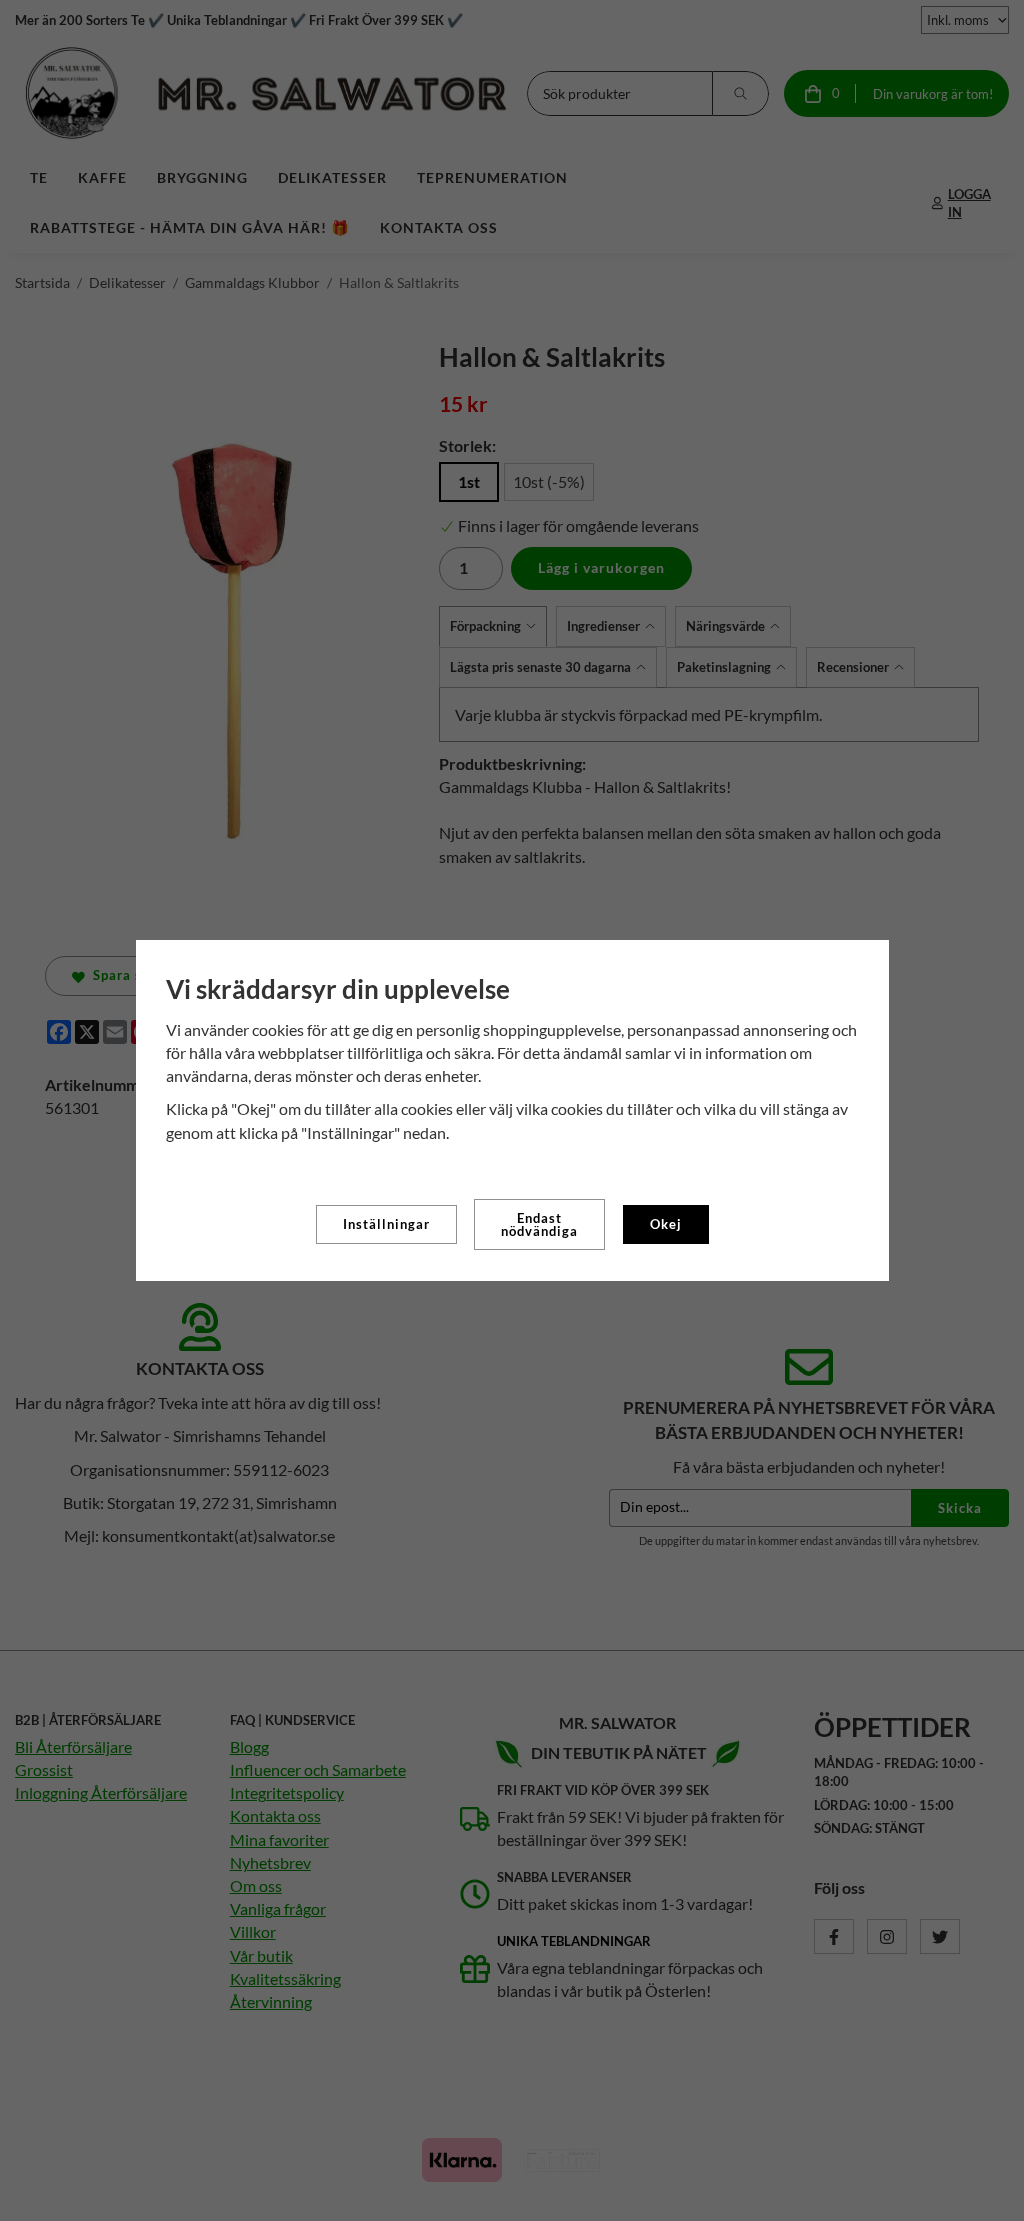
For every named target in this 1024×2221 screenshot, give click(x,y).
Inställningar (386, 1224)
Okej (666, 1224)
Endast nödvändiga (539, 1224)
